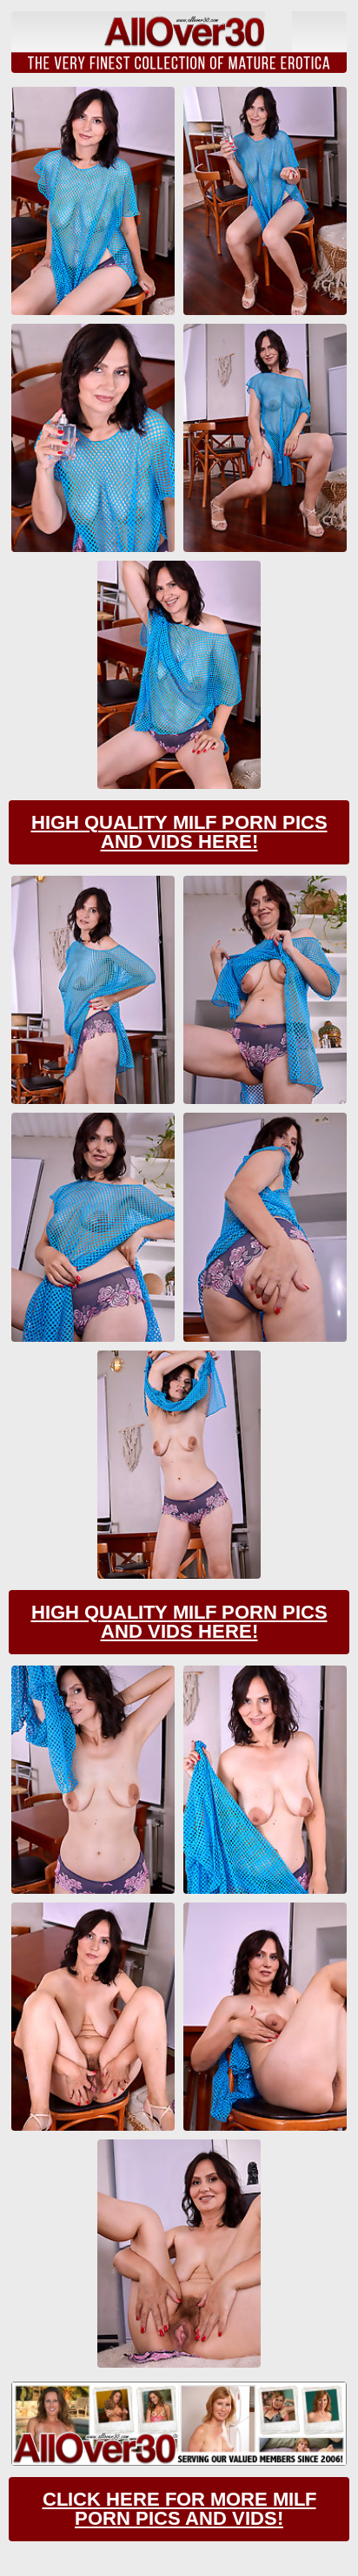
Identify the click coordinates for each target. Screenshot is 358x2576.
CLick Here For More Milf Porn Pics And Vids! (179, 2509)
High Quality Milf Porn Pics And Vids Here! (179, 832)
